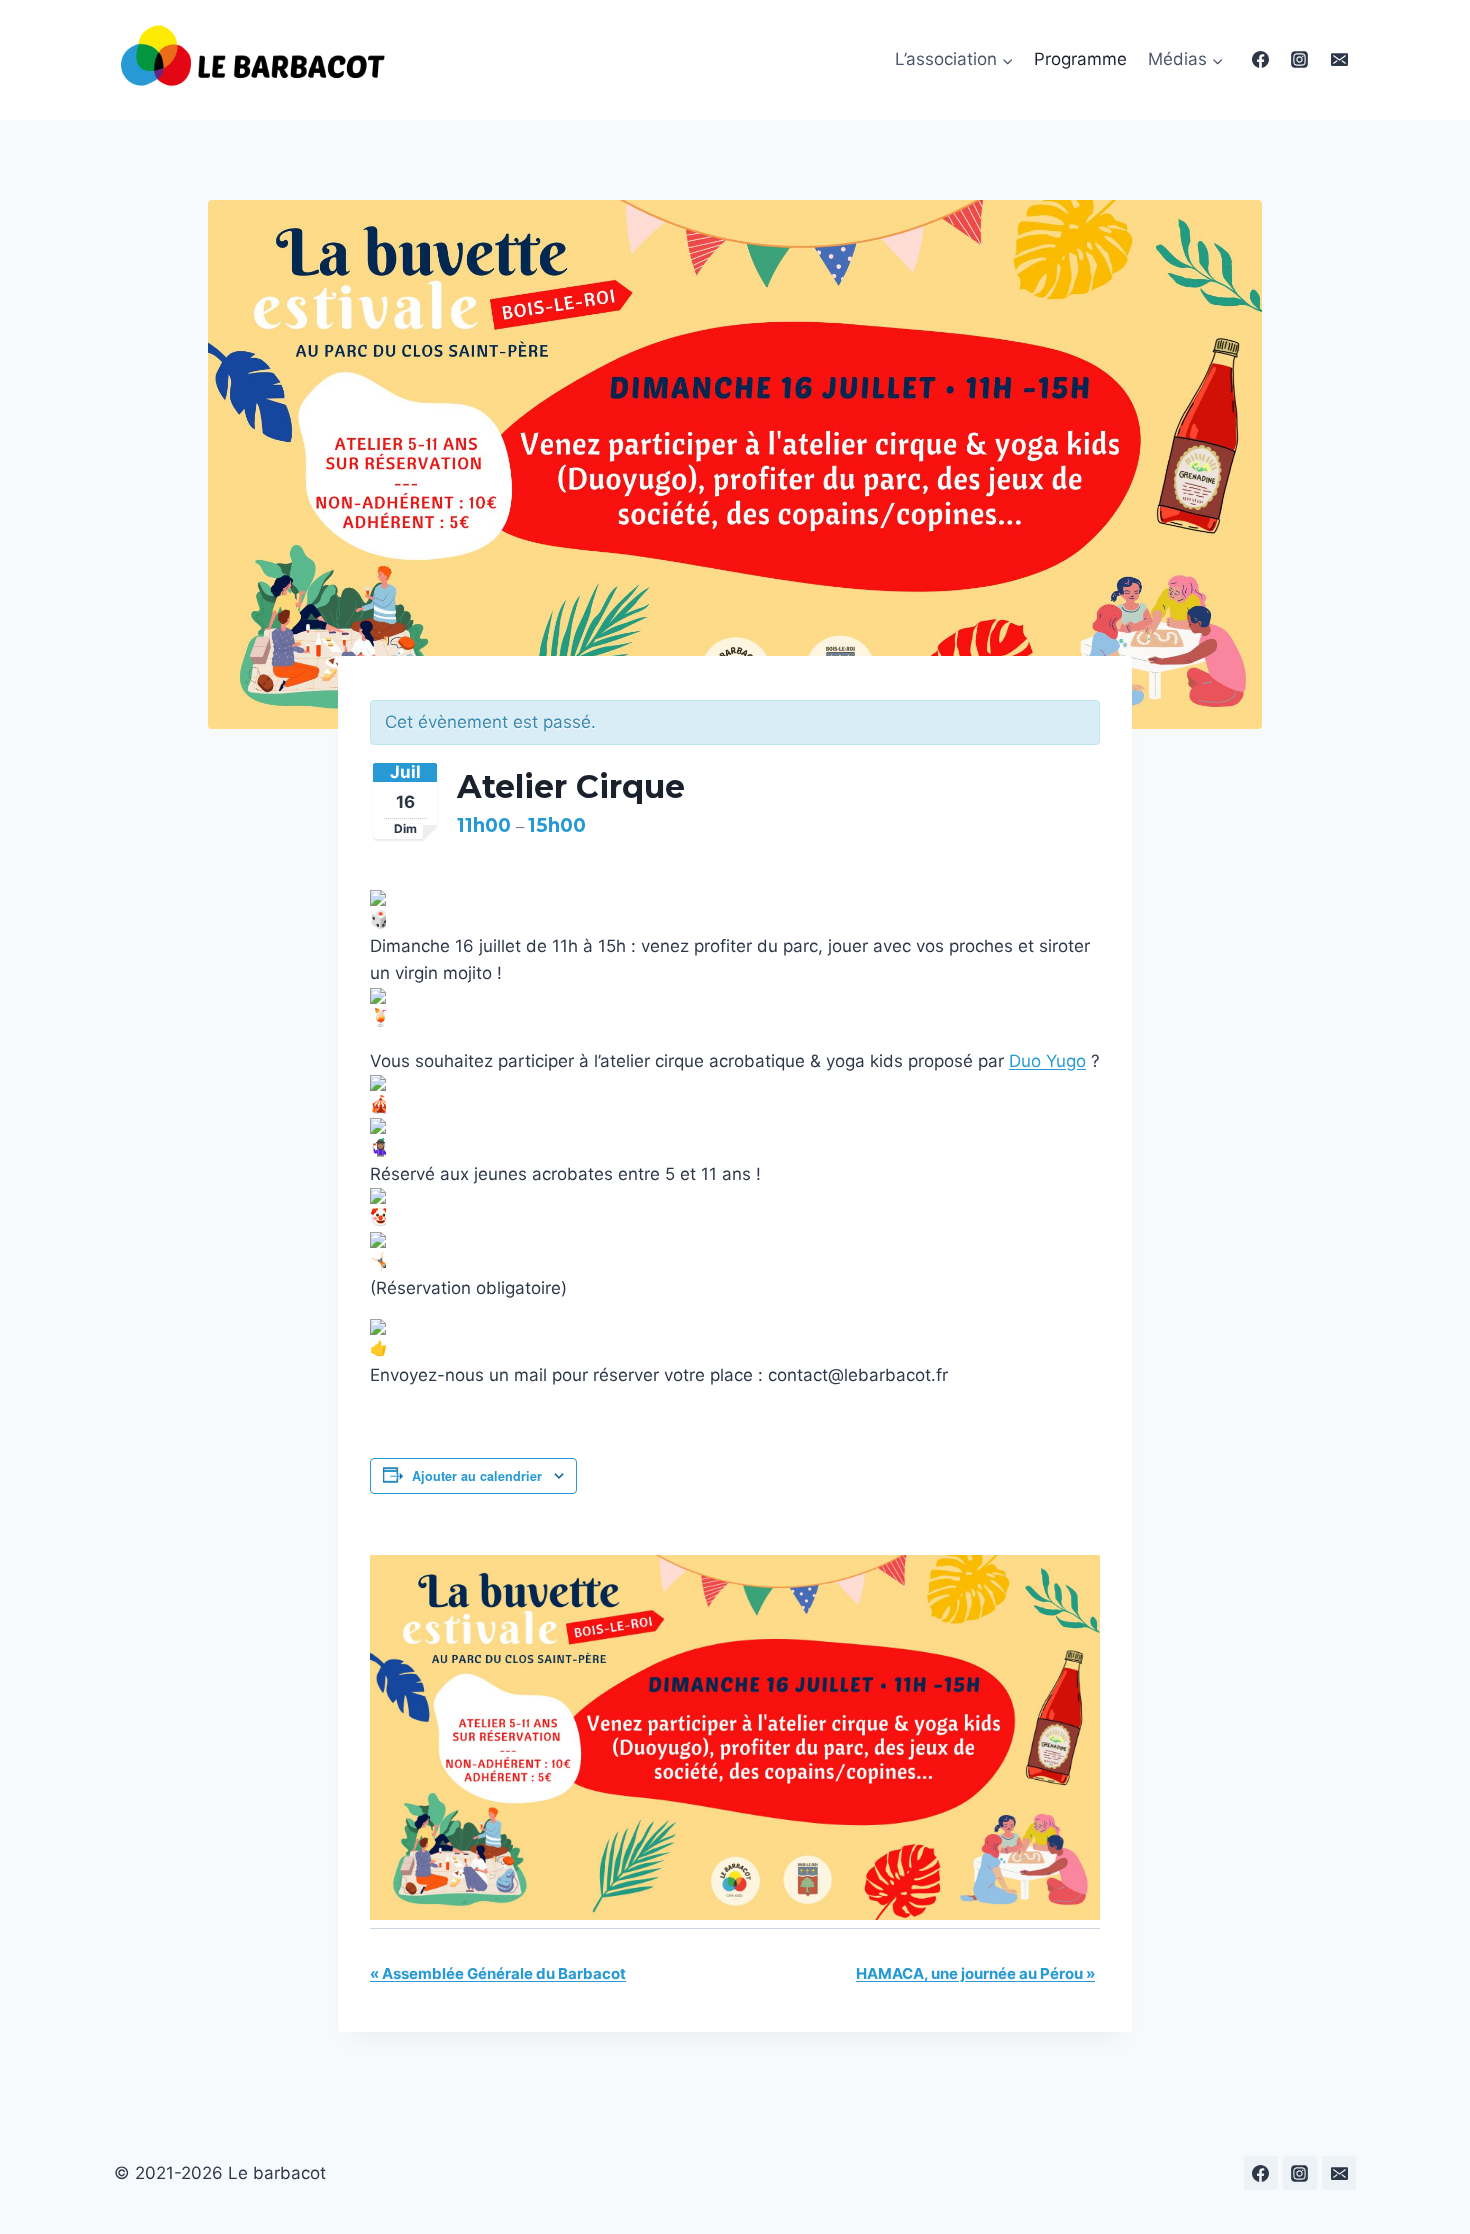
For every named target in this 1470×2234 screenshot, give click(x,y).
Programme (1080, 59)
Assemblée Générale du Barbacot (498, 1973)
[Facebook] (1261, 60)
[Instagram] (1300, 60)
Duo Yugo (1047, 1061)
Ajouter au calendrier (477, 1476)
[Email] (1339, 60)
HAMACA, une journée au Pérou (975, 1973)
